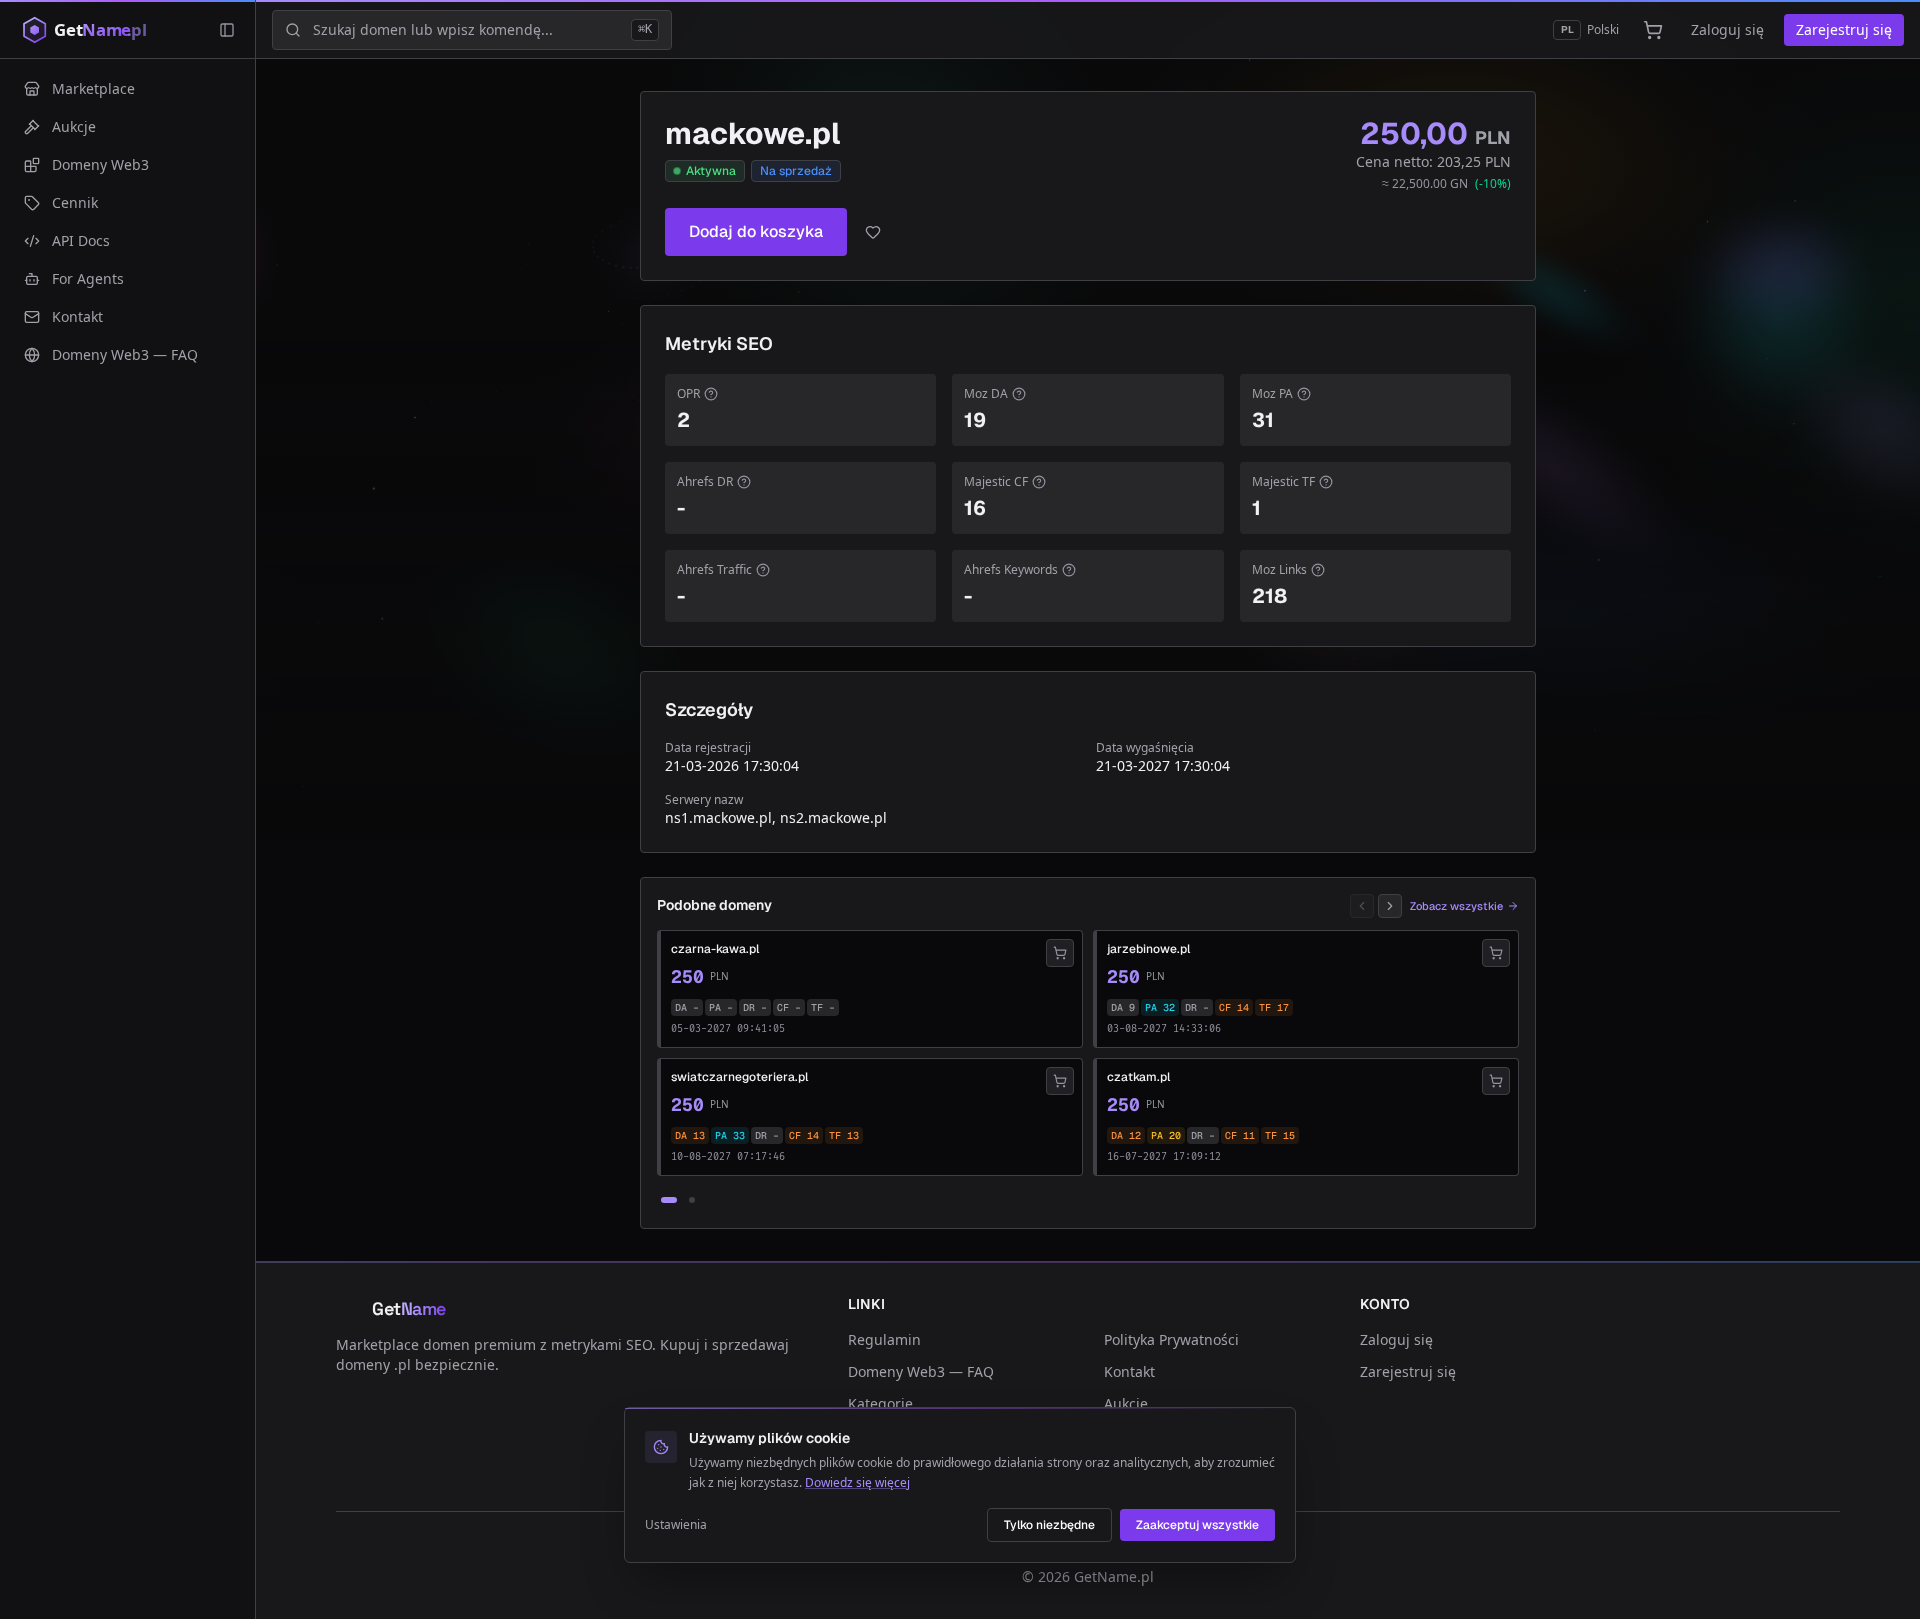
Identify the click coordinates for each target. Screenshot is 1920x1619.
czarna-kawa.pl (715, 949)
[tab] (669, 1200)
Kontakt (1129, 1371)
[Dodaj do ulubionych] (873, 232)
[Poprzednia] (1362, 906)
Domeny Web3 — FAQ (921, 1371)
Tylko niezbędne (1049, 1525)
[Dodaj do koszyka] (1060, 953)
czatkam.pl (1138, 1077)
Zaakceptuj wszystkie (1197, 1525)
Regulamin (884, 1339)
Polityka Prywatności (1171, 1339)
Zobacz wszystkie (1456, 906)
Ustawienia (676, 1525)
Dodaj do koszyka (756, 231)
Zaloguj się (1727, 29)
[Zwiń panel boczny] (227, 30)
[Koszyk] (1653, 30)
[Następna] (1390, 906)
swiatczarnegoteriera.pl (739, 1077)
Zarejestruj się (1844, 29)
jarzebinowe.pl (1148, 949)
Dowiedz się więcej (857, 1482)
